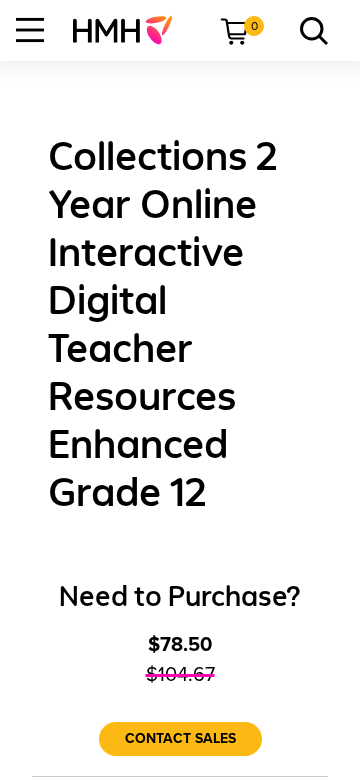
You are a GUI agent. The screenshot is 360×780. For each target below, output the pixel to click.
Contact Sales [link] (180, 738)
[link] (130, 30)
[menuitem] (130, 30)
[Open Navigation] (30, 30)
